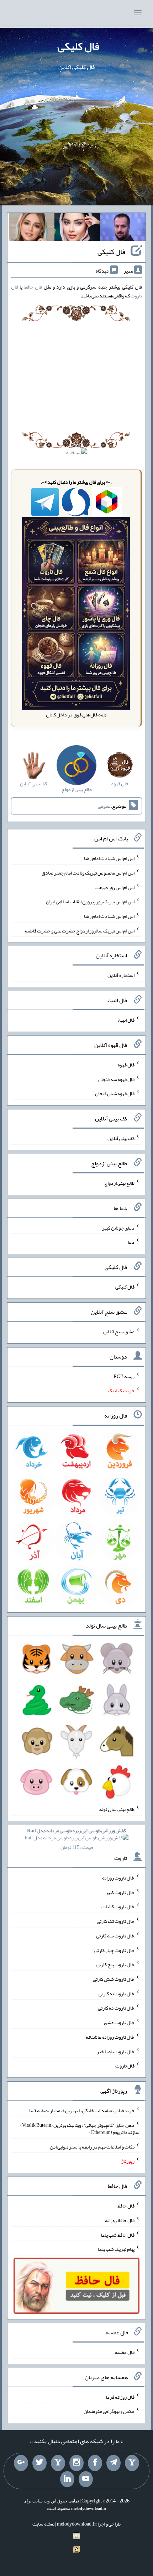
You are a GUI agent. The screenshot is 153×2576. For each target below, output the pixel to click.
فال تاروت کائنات (118, 1907)
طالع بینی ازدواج (119, 1183)
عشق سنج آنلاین (119, 1332)
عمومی (104, 806)
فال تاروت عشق (119, 2022)
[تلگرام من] (114, 2463)
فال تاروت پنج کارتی (115, 1964)
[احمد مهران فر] (123, 228)
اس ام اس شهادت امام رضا (109, 858)
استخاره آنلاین (121, 975)
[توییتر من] (39, 2463)
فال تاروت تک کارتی (116, 1921)
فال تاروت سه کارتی (115, 1936)
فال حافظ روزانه (120, 2220)
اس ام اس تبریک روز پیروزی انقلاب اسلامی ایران (90, 902)
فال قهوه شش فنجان (115, 1093)
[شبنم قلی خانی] (32, 228)
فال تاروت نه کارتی (117, 1993)
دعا (131, 1242)
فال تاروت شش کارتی (114, 1979)
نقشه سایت (43, 2524)
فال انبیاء (126, 1020)
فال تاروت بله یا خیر (116, 2051)
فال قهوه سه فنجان (116, 1079)
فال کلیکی (78, 46)
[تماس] (58, 2463)
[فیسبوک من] (95, 2463)
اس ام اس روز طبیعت (115, 887)
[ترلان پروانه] (77, 228)
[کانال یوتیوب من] (86, 2479)
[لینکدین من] (67, 2479)
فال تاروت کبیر (120, 1892)
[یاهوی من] (132, 2463)
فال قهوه (126, 1065)
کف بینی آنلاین (121, 1138)
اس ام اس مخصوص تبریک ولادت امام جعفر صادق (88, 873)
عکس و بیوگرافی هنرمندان (109, 2411)
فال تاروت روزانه (118, 1878)
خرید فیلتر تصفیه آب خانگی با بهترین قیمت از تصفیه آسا (82, 2110)
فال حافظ (33, 287)
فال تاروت (125, 2066)
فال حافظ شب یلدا (118, 2234)
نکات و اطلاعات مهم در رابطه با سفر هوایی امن (92, 2146)
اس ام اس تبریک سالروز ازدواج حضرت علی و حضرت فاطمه (80, 930)
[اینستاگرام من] (76, 2463)
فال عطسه (125, 2352)
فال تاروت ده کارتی (116, 2008)
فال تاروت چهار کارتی (114, 1950)
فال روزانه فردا (120, 2397)
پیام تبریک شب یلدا (116, 2249)
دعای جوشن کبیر (118, 1227)
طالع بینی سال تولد (117, 1809)
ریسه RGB (124, 1376)
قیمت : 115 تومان (76, 1839)
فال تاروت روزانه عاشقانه (110, 2037)
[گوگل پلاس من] (21, 2463)
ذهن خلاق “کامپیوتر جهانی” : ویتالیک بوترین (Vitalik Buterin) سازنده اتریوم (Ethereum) (80, 2129)
